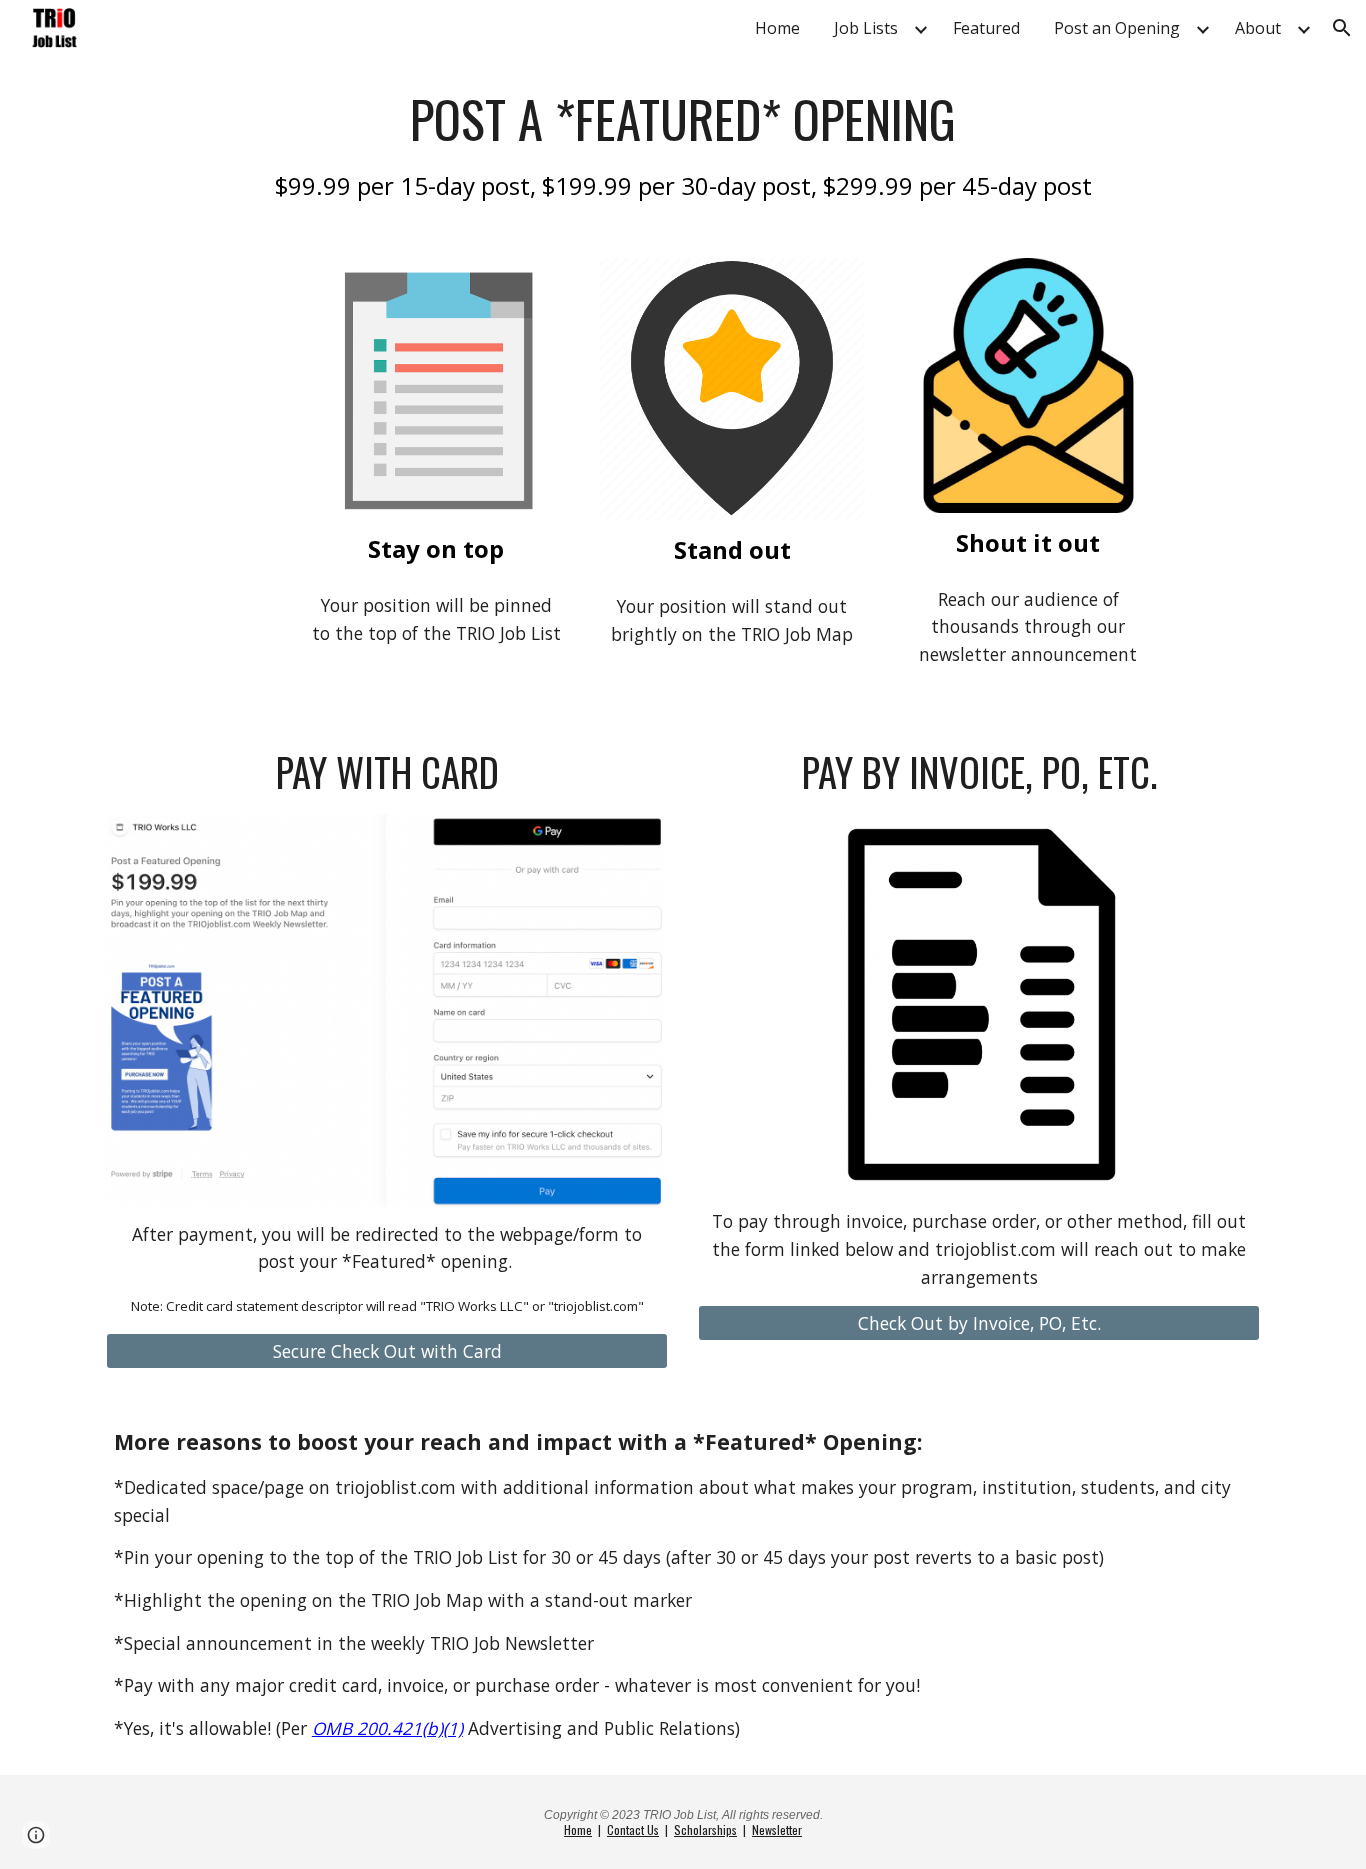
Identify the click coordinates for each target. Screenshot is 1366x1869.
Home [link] (777, 28)
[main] (683, 145)
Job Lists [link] (866, 28)
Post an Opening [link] (1117, 28)
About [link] (1258, 28)
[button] (1342, 28)
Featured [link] (986, 28)
